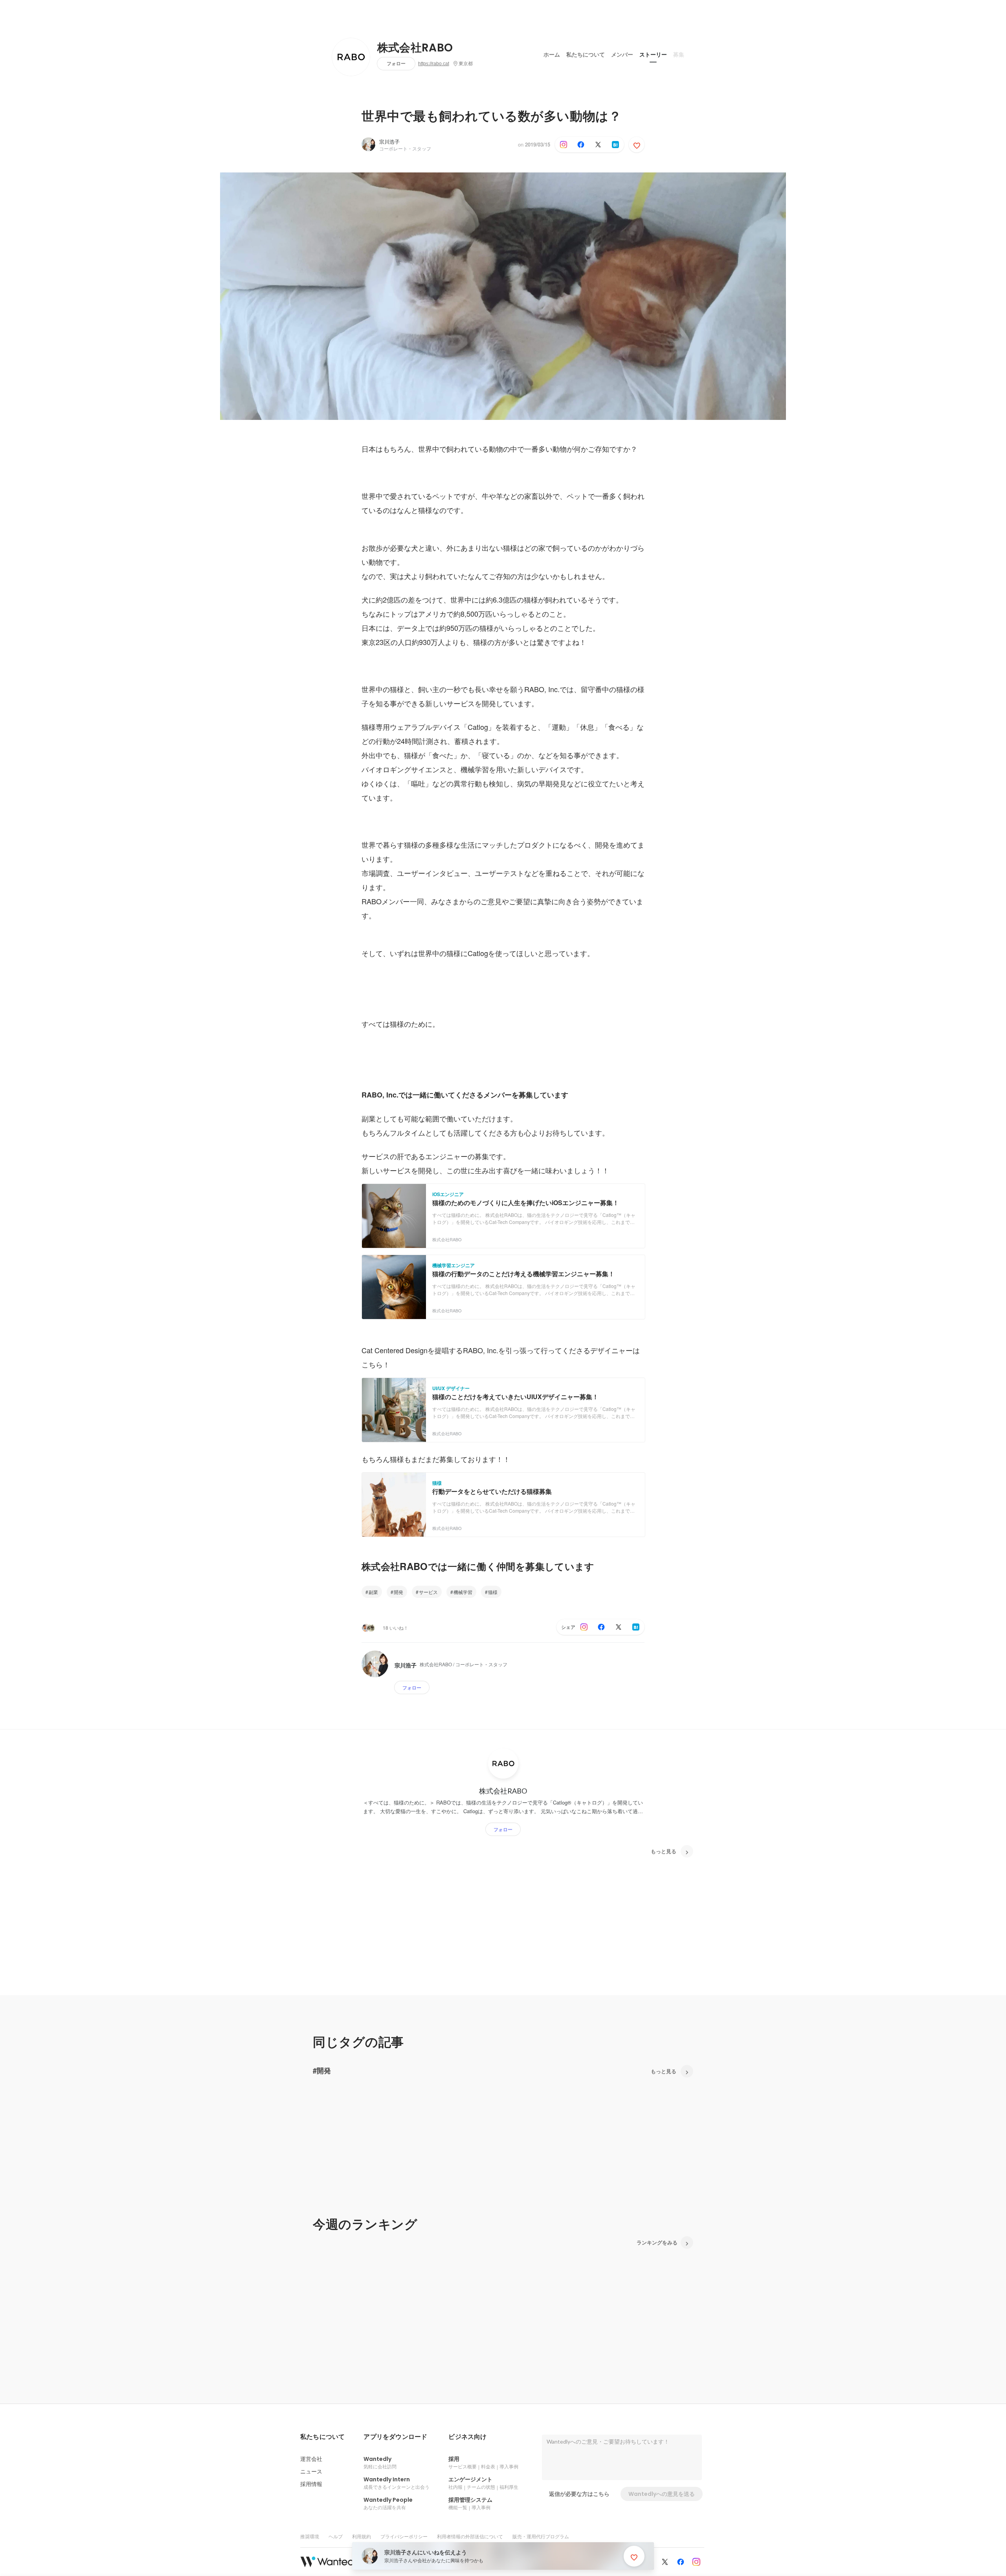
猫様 (493, 1592)
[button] (322, 2437)
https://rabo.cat (434, 64)
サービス (428, 1592)
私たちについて (586, 55)
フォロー (396, 63)
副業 (373, 1592)
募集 (679, 55)
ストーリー (653, 55)
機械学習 (463, 1592)
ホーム (552, 55)
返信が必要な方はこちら (579, 2494)
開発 (398, 1592)
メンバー (622, 55)
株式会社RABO (415, 48)
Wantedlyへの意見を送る (662, 2494)
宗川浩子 (389, 142)
